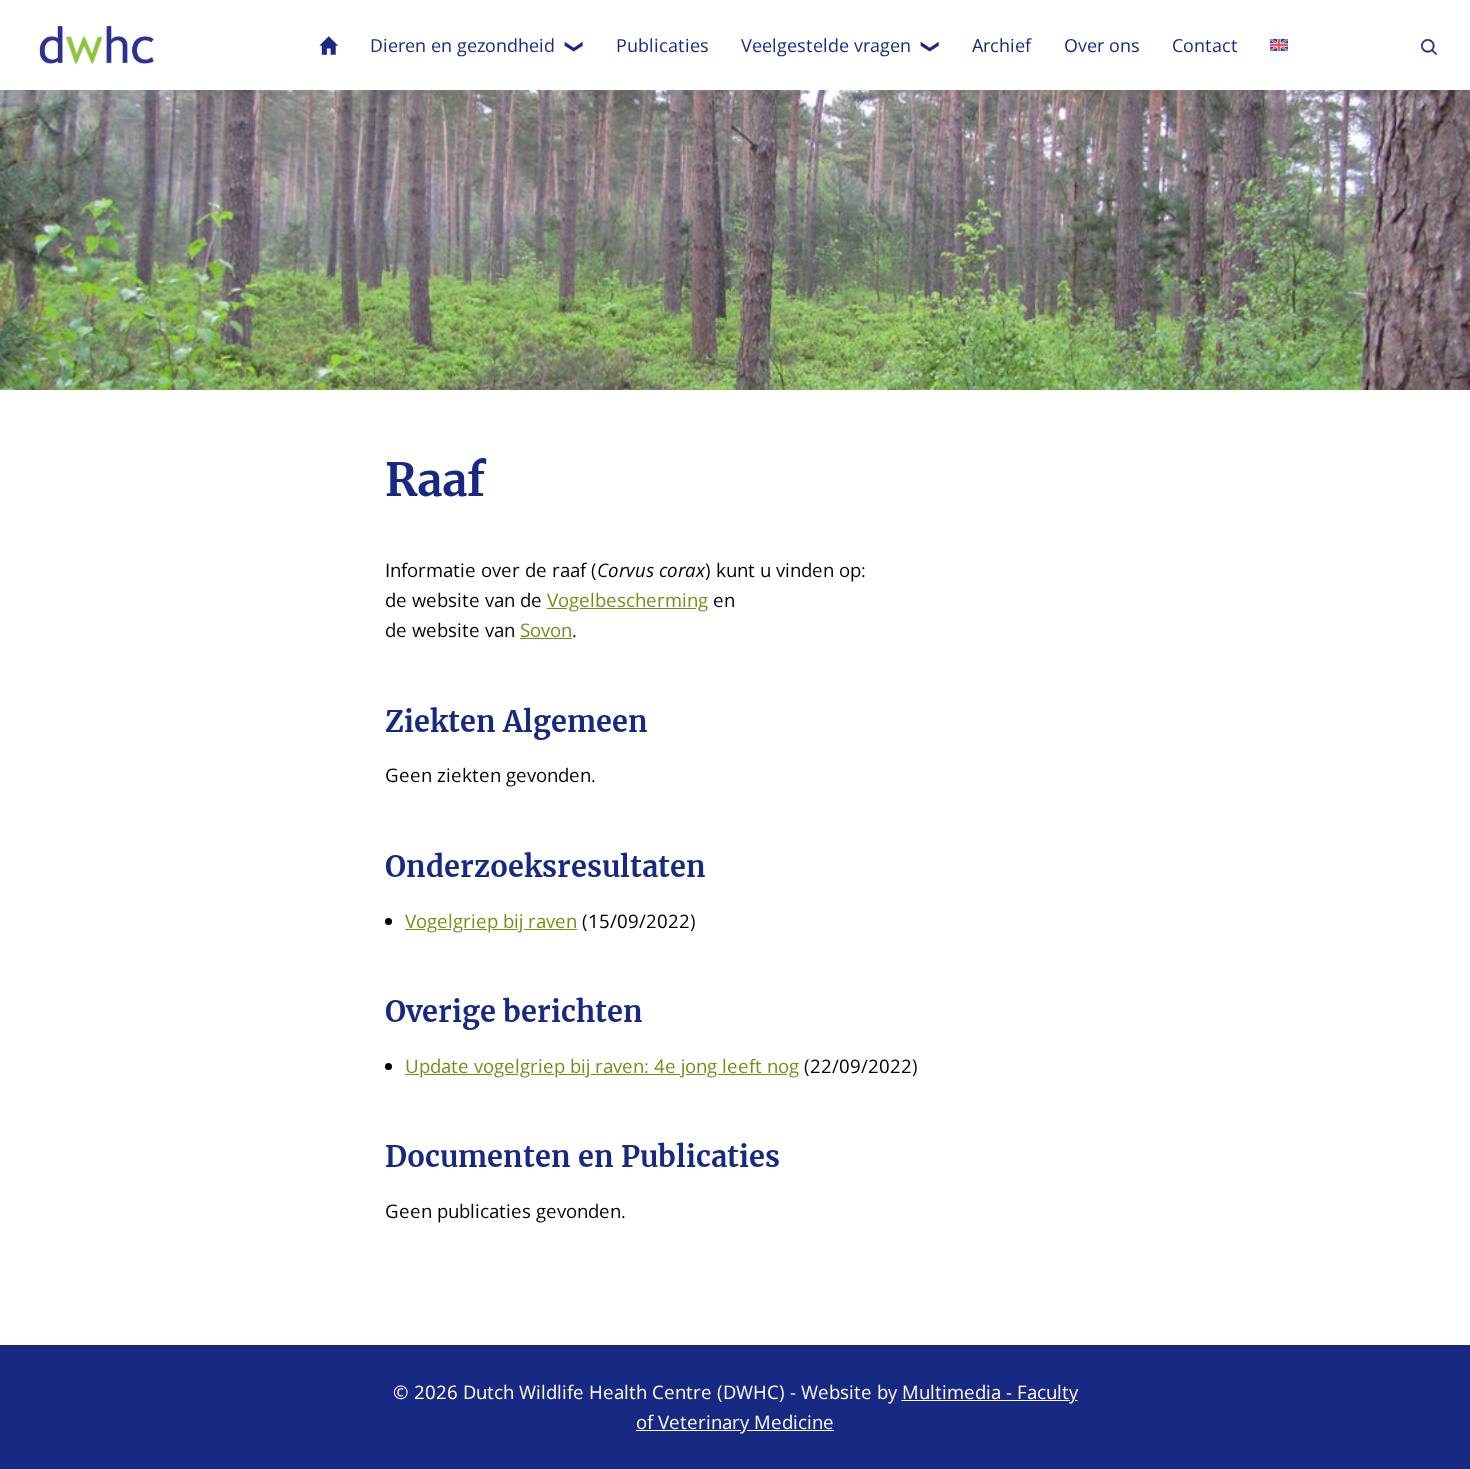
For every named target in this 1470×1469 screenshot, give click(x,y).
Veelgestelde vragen (826, 45)
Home (329, 45)
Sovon (546, 629)
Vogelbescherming (627, 599)
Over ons (1102, 45)
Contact (1205, 45)
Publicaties (662, 45)
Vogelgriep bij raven (491, 920)
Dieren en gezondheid (462, 45)
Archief (1001, 45)
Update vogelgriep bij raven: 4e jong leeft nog (602, 1065)
